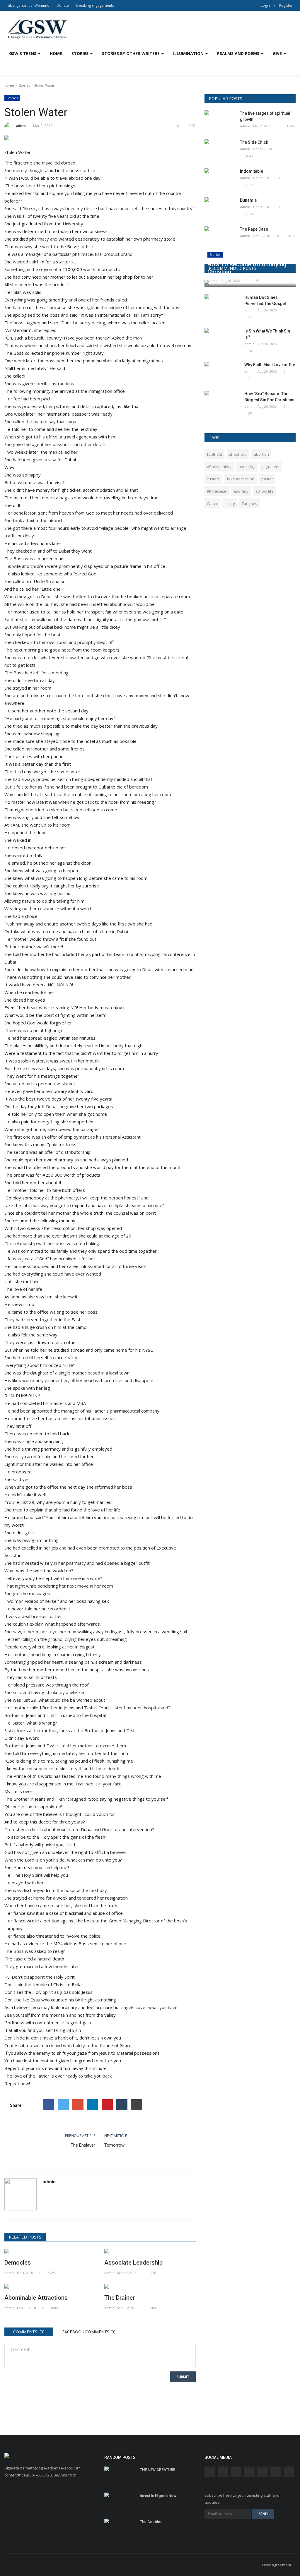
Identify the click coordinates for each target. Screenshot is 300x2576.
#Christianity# (219, 467)
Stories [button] (81, 53)
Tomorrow (114, 2145)
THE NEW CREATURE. (158, 2470)
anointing (247, 467)
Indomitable (252, 171)
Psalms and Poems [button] (239, 53)
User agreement (277, 2565)
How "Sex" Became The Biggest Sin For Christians (269, 397)
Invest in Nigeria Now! (159, 2496)
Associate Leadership (133, 2263)
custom (213, 479)
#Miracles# (217, 491)
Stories (24, 85)
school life (265, 491)
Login (265, 5)
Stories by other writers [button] (131, 53)
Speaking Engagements (95, 5)
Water (212, 503)
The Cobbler (151, 2522)
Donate (63, 5)
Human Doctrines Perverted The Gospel (265, 300)
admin (21, 126)
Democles (18, 2263)
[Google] (78, 2105)
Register (286, 5)
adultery (241, 491)
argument (271, 467)
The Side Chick (254, 142)
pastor (267, 479)
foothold (214, 454)
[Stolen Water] (100, 139)
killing (230, 503)
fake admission (241, 479)
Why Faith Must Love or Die (270, 365)
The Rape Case (254, 229)
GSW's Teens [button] (23, 53)
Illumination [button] (189, 53)
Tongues (249, 503)
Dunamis (248, 200)
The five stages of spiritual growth (265, 116)
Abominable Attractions (36, 2298)
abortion (261, 454)
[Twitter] (63, 2105)
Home (56, 53)
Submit (183, 2377)
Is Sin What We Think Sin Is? (267, 334)
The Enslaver (83, 2145)
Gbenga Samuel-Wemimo (28, 5)
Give (278, 53)
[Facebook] (49, 2105)
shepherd (238, 454)
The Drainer (120, 2298)
